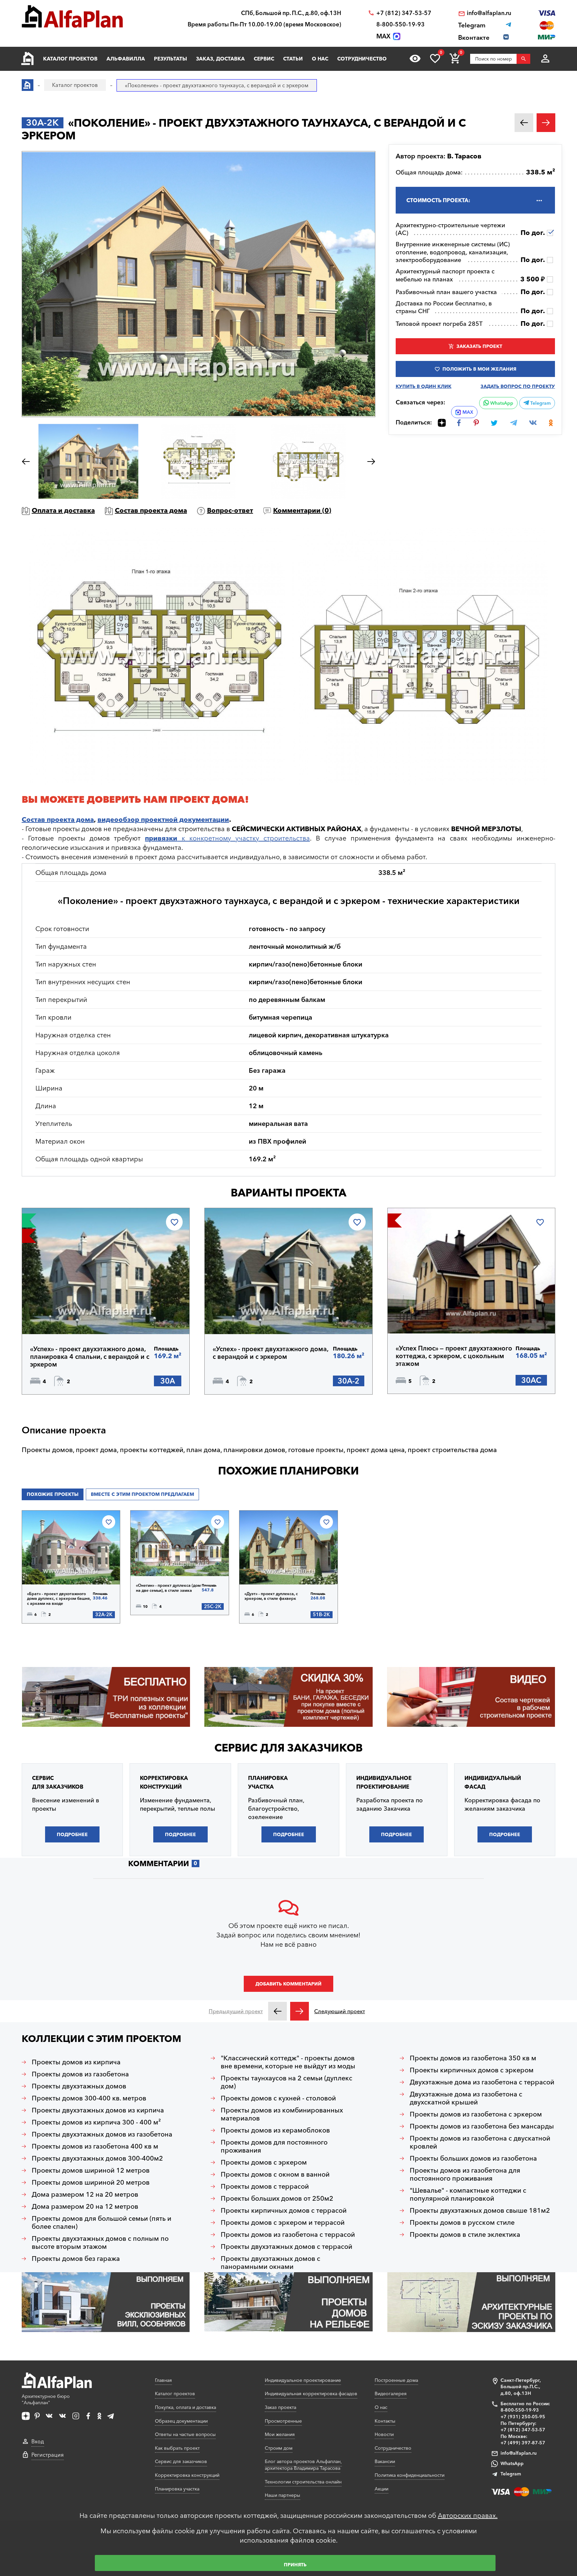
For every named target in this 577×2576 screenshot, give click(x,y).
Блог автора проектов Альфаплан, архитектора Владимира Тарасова (303, 2465)
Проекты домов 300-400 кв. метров (89, 2098)
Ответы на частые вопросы (185, 2434)
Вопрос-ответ (230, 510)
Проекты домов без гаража (76, 2259)
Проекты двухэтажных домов (79, 2086)
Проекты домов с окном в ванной (275, 2174)
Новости (384, 2434)
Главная (163, 2380)
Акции (381, 2489)
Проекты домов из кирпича (76, 2062)
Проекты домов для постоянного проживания (274, 2146)
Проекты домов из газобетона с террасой (288, 2234)
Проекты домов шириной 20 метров (91, 2182)
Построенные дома (396, 2380)
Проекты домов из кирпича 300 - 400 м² (96, 2122)
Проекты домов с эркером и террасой (283, 2222)
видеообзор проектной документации (163, 819)
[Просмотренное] (415, 58)
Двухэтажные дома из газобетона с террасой (482, 2082)
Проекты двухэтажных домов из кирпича (98, 2110)
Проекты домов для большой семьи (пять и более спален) (102, 2222)
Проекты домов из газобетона (80, 2074)
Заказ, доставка (220, 59)
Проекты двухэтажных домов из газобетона (102, 2134)
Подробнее (62, 1317)
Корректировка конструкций (187, 2475)
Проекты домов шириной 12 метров (91, 2170)
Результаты (170, 59)
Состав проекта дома (151, 510)
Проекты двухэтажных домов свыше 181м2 (480, 2210)
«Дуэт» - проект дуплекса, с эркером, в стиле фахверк (271, 1596)
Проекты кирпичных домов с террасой (284, 2210)
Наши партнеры (282, 2495)
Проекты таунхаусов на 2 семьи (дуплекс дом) (286, 2082)
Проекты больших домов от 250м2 (277, 2198)
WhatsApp (501, 403)
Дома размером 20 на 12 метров (85, 2206)
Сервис (264, 59)
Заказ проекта (280, 2407)
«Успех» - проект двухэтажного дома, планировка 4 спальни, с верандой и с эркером (90, 1357)
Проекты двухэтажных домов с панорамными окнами (270, 2263)
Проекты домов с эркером (264, 2162)
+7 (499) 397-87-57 (523, 2443)
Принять (295, 2565)
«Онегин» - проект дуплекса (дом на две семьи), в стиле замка (168, 1588)
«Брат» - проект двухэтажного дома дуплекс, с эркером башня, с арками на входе (59, 1599)
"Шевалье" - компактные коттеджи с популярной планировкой (468, 2194)
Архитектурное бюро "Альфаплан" (46, 2400)
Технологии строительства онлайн (303, 2482)
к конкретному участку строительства (227, 838)
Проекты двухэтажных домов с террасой (286, 2246)
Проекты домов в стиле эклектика (465, 2234)
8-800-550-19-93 (401, 24)
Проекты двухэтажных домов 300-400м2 (97, 2158)
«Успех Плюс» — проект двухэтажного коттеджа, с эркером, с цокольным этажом (454, 1356)
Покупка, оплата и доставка (185, 2407)
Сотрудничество (362, 59)
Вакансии (385, 2461)
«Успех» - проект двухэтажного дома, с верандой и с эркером (270, 1353)
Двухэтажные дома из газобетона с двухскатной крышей (466, 2098)
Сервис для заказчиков (288, 1748)
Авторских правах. (468, 2516)
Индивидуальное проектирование (303, 2380)
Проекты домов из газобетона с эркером (476, 2114)
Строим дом (279, 2448)
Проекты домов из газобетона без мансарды (482, 2126)
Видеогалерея (391, 2394)
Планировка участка (177, 2489)
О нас (320, 59)
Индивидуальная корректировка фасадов (311, 2394)
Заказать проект (479, 346)
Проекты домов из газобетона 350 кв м (473, 2058)
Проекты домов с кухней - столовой (278, 2098)
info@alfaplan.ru (489, 13)
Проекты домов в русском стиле (462, 2222)
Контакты (385, 2421)
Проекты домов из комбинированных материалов (282, 2114)
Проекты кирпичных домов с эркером (472, 2070)
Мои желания (280, 2434)
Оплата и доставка (63, 510)
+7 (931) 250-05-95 (523, 2417)
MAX (468, 412)
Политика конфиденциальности (410, 2475)
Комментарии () (302, 510)
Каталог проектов (70, 59)
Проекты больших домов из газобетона (473, 2158)
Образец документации (181, 2421)
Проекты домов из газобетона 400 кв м (95, 2146)
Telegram (540, 403)
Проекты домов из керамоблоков (275, 2130)
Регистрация (48, 2455)
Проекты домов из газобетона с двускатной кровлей (480, 2142)
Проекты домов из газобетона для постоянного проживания (465, 2174)
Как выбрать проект (177, 2448)
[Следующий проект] (300, 2011)
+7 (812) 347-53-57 (404, 13)
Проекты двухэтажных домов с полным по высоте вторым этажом (100, 2242)
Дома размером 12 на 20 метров (85, 2194)
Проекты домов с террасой (265, 2186)
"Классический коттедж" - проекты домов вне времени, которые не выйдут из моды (288, 2062)
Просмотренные (283, 2421)
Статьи (293, 59)
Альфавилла (126, 59)
